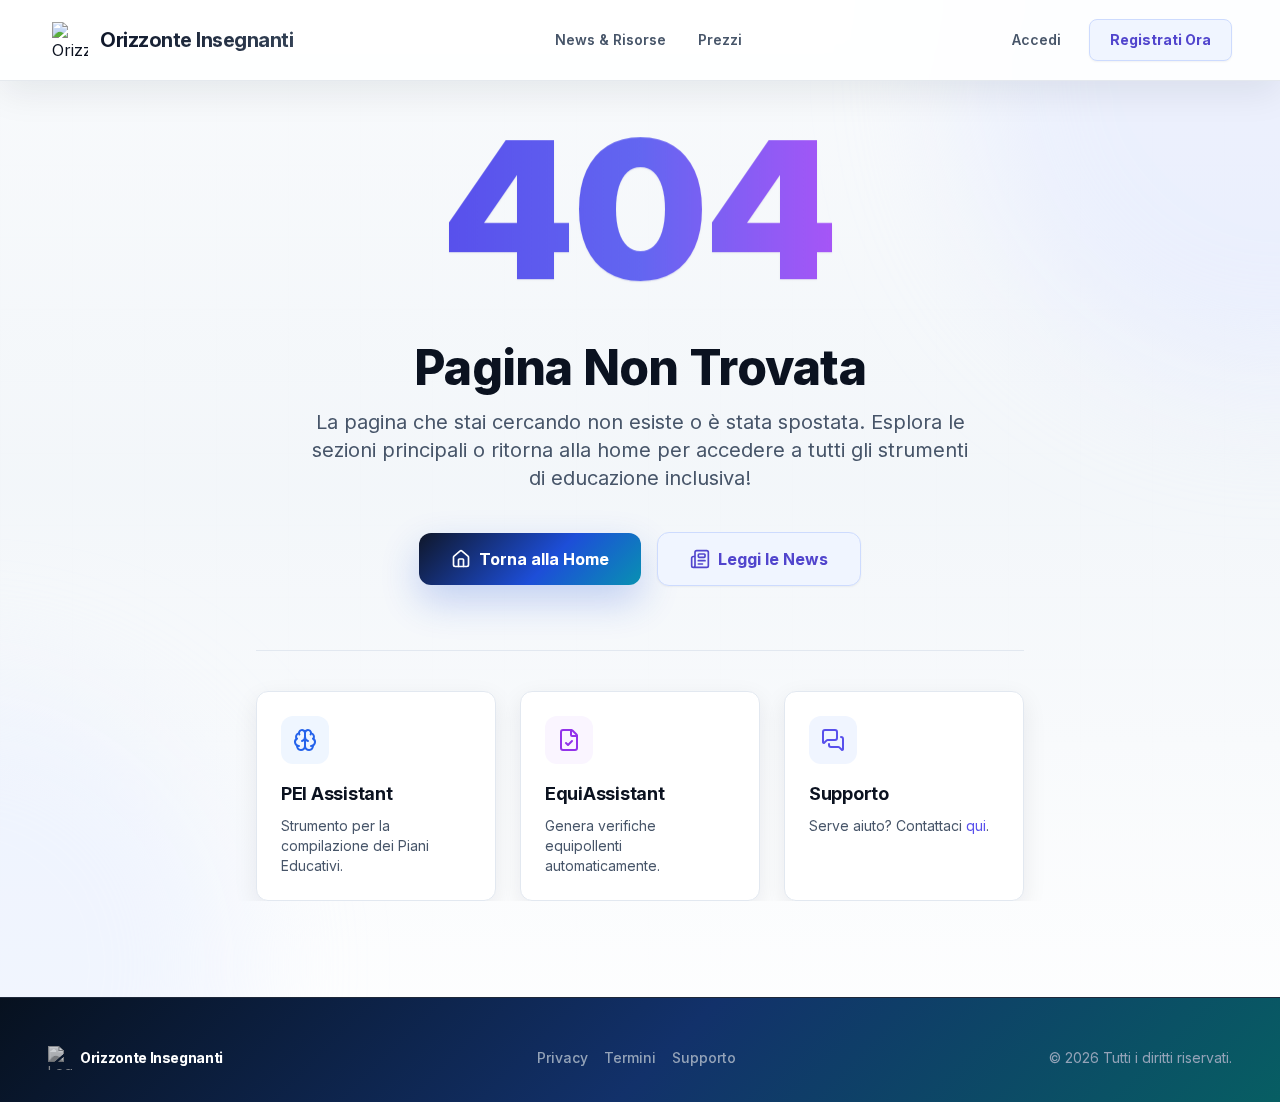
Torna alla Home (544, 559)
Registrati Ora (1160, 39)
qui (976, 825)
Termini (630, 1057)
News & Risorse (610, 39)
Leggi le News (773, 559)
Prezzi (720, 39)
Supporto (704, 1057)
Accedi (1036, 39)
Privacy (562, 1057)
